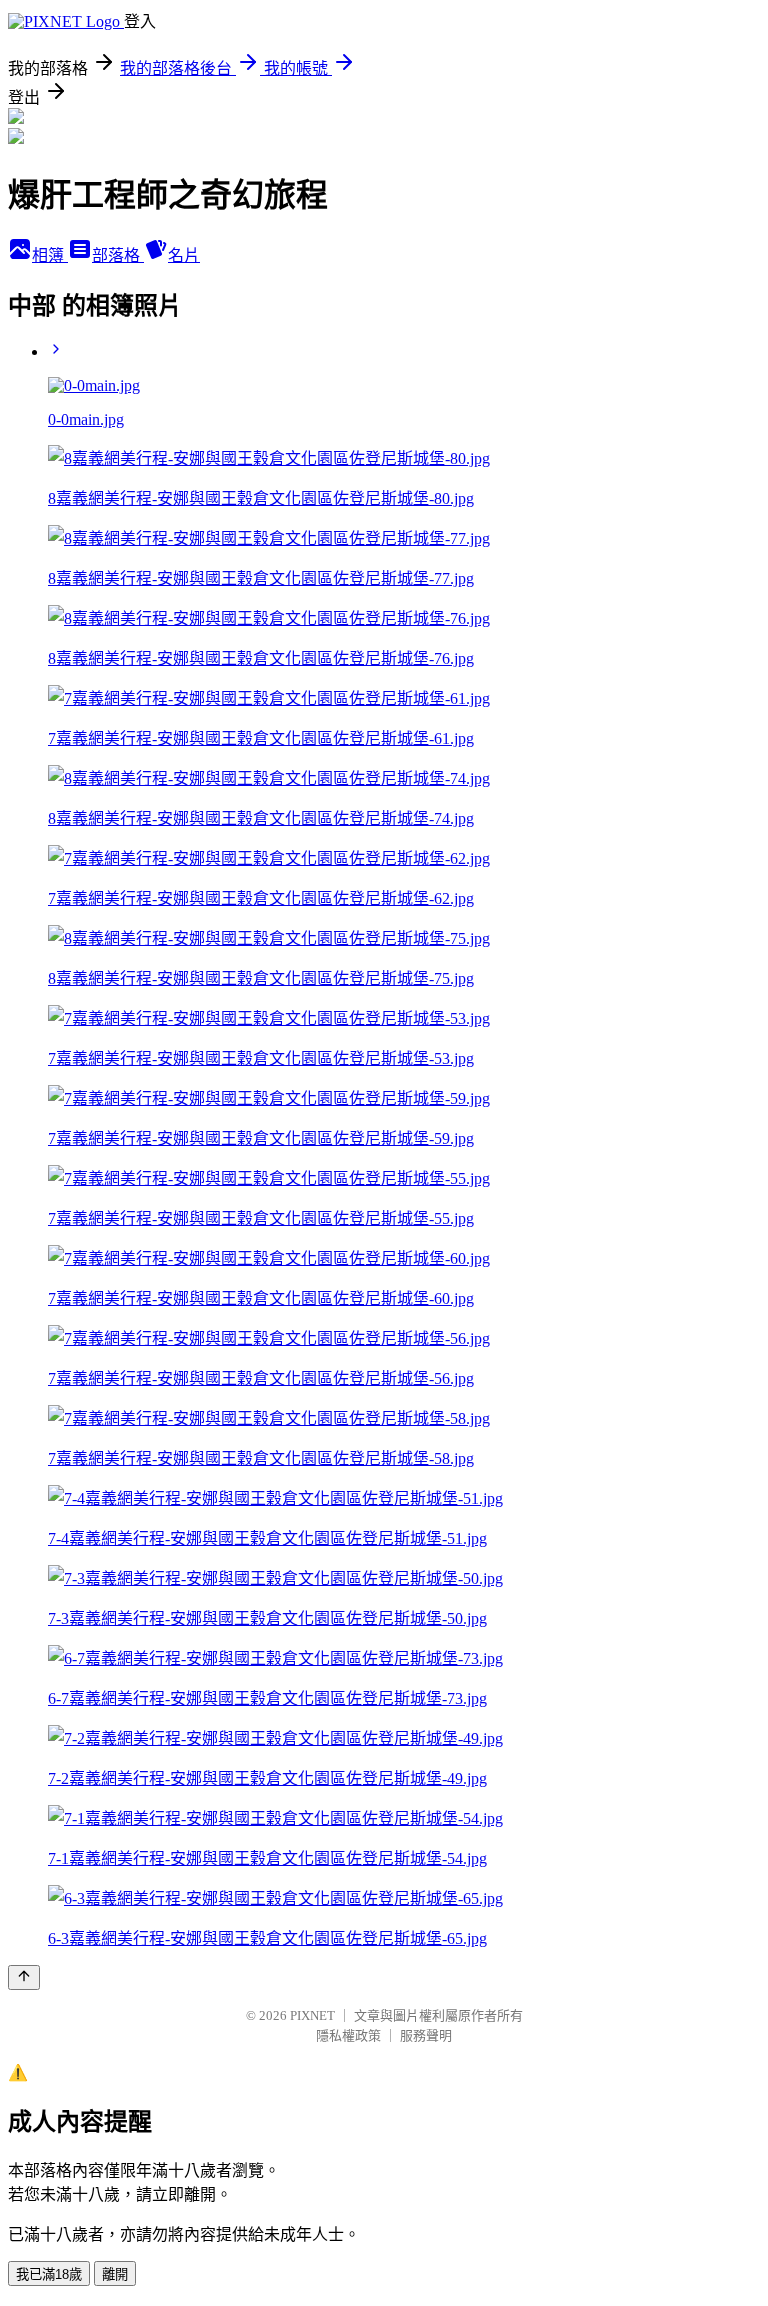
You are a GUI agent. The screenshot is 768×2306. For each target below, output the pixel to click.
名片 (184, 255)
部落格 (118, 255)
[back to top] (24, 1977)
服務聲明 (426, 2035)
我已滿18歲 (49, 2274)
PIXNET (312, 2015)
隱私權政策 (348, 2035)
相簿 (50, 255)
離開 (115, 2274)
